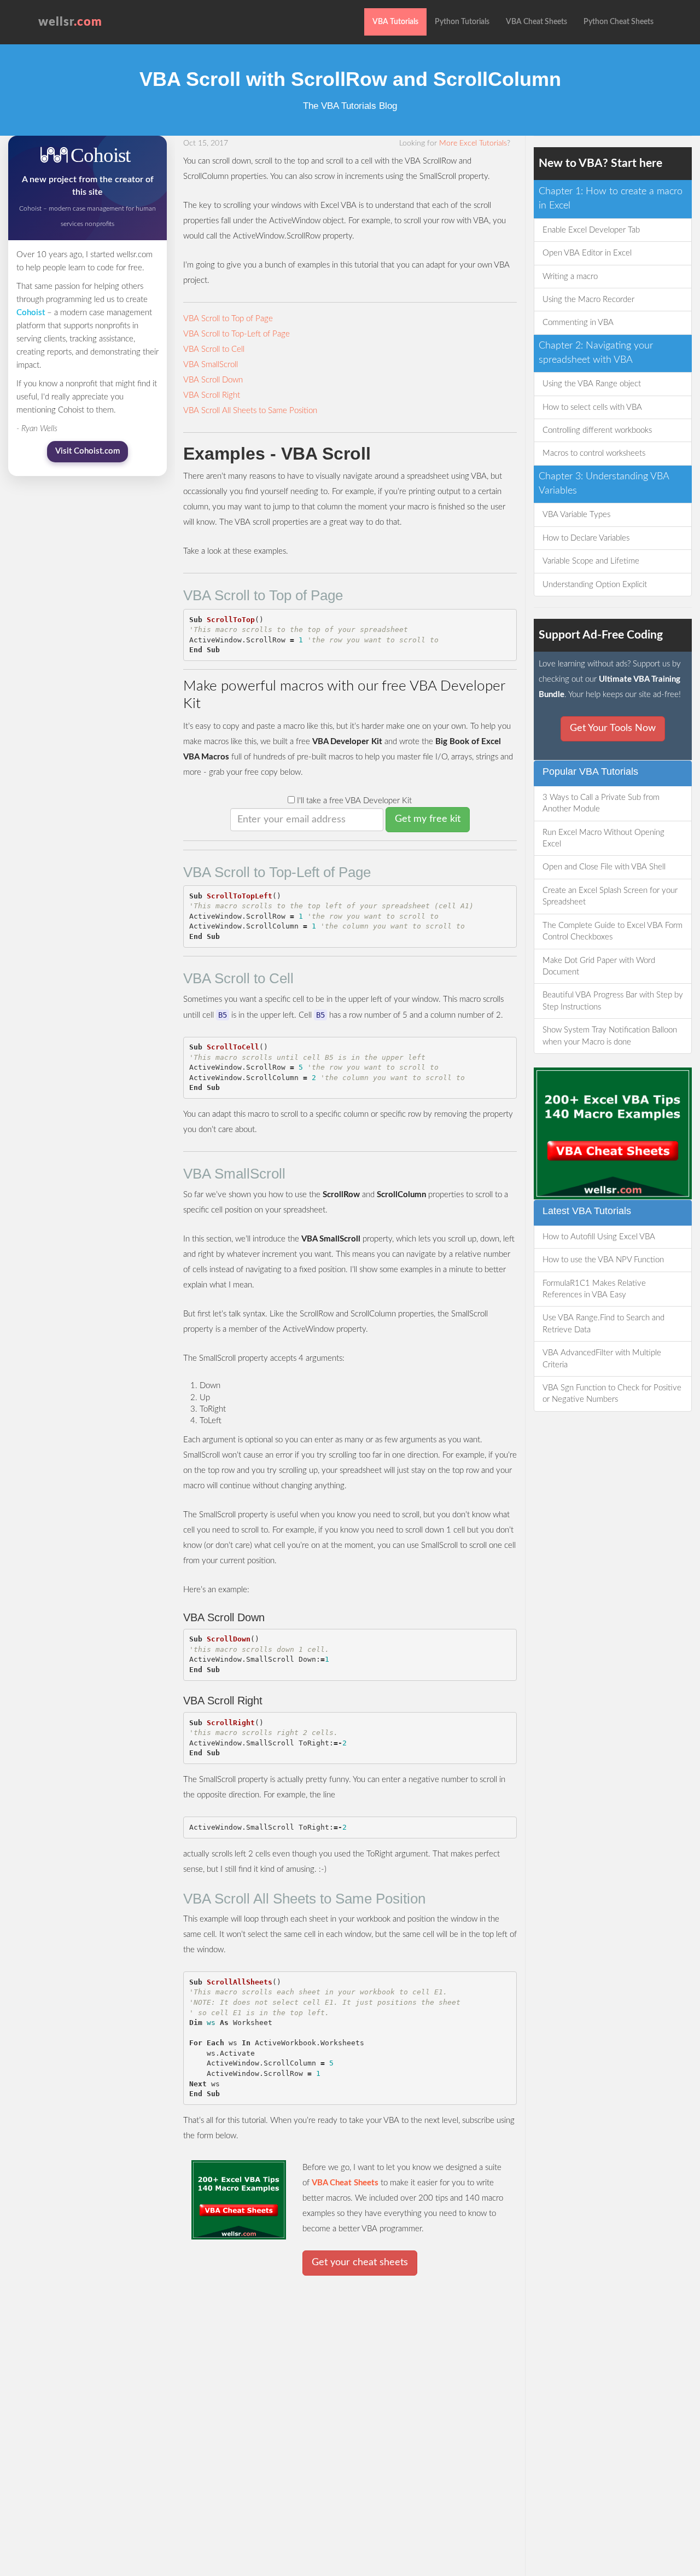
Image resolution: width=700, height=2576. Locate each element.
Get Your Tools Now (613, 728)
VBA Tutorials (395, 22)
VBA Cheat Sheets (536, 22)
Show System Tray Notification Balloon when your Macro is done (610, 1036)
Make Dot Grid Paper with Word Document (599, 966)
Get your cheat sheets (360, 2262)
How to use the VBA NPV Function (603, 1260)
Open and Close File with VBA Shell (604, 867)
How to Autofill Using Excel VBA (599, 1237)
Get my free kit (428, 819)
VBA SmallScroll (211, 365)
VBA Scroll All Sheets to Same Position (250, 411)
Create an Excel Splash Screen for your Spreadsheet (610, 896)
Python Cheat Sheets (619, 22)
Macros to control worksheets (594, 453)
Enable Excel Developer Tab (591, 230)
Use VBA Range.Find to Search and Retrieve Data (603, 1324)
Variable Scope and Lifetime (591, 561)
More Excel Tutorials (473, 143)
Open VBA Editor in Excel (587, 253)
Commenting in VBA (578, 323)
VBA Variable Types (576, 515)
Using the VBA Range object (592, 384)
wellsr (70, 22)
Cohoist (31, 313)
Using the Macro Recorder (588, 300)
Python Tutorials (462, 22)
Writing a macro (570, 277)
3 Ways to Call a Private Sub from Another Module (601, 803)
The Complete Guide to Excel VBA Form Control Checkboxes (612, 931)
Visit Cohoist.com (87, 451)
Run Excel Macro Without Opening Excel (603, 838)
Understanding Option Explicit (595, 585)
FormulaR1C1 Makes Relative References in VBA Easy (594, 1289)
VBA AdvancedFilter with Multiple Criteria (602, 1359)
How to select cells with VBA (592, 407)
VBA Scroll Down (213, 380)
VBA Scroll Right (212, 395)
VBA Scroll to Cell (214, 349)
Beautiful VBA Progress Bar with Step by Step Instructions (613, 1001)
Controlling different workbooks (597, 430)
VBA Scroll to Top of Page (228, 319)
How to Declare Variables (586, 538)
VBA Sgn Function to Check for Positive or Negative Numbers (612, 1394)
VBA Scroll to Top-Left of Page (237, 334)
